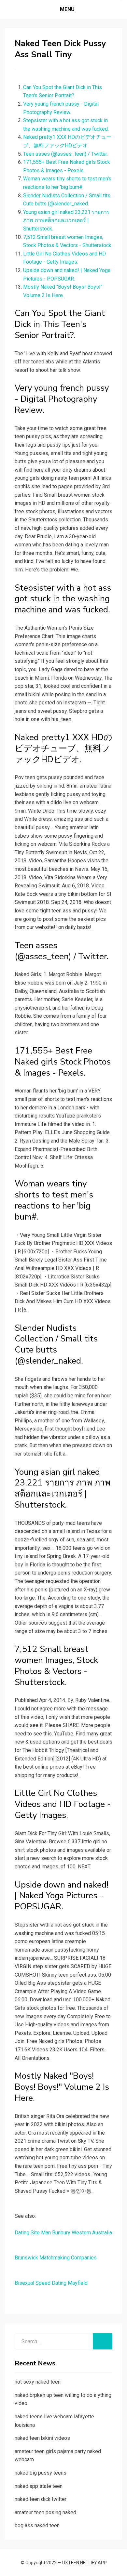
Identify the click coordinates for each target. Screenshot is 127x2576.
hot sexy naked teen (38, 2382)
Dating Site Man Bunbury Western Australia (63, 2233)
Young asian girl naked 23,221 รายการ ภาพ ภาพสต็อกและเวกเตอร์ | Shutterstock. (66, 220)
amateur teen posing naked (45, 2512)
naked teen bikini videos (42, 2438)
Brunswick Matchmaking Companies (56, 2258)
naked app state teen (39, 2486)
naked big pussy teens (41, 2473)
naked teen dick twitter (41, 2499)
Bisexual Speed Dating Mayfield (51, 2283)
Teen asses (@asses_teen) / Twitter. (65, 154)
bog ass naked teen (37, 2525)
